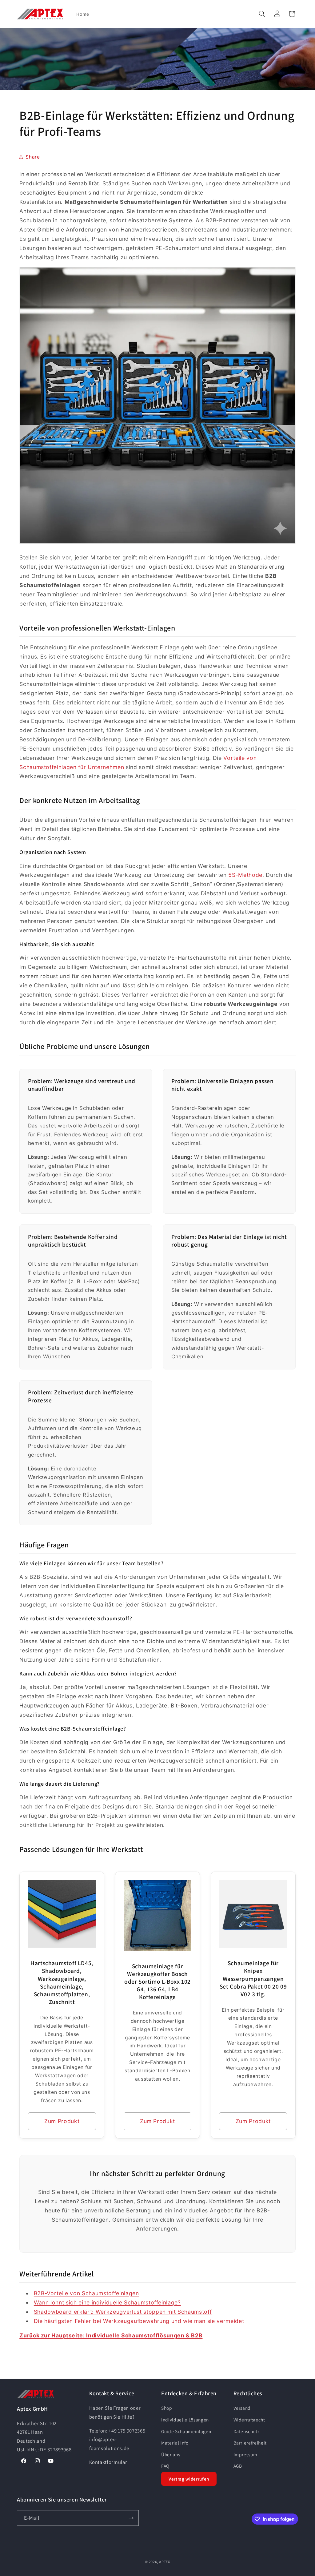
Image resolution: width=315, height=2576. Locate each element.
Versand (242, 2408)
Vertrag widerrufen (189, 2479)
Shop (167, 2408)
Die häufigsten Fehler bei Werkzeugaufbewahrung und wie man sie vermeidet (139, 2321)
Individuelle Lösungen (185, 2420)
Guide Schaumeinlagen (186, 2431)
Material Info (175, 2443)
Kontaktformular (108, 2462)
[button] (262, 14)
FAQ (165, 2466)
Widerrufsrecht (249, 2420)
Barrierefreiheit (250, 2443)
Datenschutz (247, 2431)
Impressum (245, 2454)
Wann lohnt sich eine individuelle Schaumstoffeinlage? (107, 2302)
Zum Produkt (62, 2121)
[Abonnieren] (131, 2518)
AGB (238, 2466)
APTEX (165, 2562)
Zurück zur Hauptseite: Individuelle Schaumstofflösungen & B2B (111, 2335)
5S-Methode (245, 875)
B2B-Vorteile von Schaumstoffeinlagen (86, 2293)
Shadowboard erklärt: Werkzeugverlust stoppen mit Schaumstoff (123, 2312)
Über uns (171, 2454)
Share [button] (33, 157)
